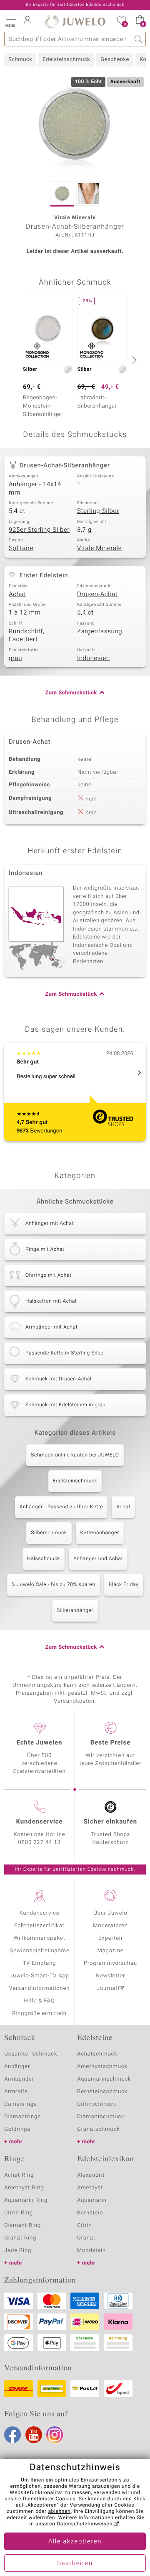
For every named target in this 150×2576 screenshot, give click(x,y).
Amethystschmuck (102, 2067)
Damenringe (21, 2104)
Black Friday (124, 1585)
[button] (10, 21)
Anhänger (17, 2067)
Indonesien (94, 658)
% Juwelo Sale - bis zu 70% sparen (54, 1585)
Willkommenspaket (39, 1938)
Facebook (12, 2435)
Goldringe (17, 2129)
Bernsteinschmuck (102, 2092)
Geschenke (115, 60)
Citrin (85, 2225)
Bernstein (90, 2213)
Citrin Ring (19, 2213)
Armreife (16, 2092)
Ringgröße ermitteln (39, 2014)
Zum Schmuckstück (71, 693)
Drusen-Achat (97, 594)
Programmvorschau (110, 1963)
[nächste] (133, 360)
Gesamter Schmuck (31, 2054)
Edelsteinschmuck (66, 60)
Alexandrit (91, 2175)
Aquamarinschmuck (104, 2079)
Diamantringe (22, 2117)
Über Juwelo (110, 1913)
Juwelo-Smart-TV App (39, 1976)
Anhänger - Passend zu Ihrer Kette (61, 1507)
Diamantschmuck (101, 2117)
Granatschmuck (99, 2129)
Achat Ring (19, 2175)
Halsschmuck (44, 1559)
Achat (17, 594)
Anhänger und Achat (98, 1559)
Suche (139, 39)
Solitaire (21, 548)
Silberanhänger (75, 1611)
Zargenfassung (100, 632)
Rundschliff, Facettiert (27, 636)
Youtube (34, 2435)
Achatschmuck (97, 2054)
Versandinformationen (40, 1988)
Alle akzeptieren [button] (75, 2542)
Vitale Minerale (99, 548)
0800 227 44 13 (40, 1843)
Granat (86, 2238)
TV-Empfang (40, 1963)
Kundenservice (39, 1913)
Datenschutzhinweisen (85, 2524)
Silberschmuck (49, 1533)
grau (15, 658)
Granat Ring (20, 2238)
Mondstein (91, 2251)
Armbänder (19, 2079)
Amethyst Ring (24, 2188)
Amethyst (90, 2188)
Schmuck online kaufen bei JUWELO (75, 1455)
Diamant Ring (22, 2225)
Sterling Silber (98, 511)
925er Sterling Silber (39, 530)
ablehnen (59, 2512)
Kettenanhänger (100, 1533)
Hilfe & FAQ (40, 2001)
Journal (107, 1988)
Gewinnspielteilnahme (39, 1951)
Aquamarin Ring (26, 2200)
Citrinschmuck (97, 2104)
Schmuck (20, 60)
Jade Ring (18, 2251)
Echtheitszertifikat (39, 1926)
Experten (110, 1938)
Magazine (110, 1951)
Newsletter (111, 1976)
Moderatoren (110, 1926)
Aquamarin (92, 2200)
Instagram (55, 2435)
